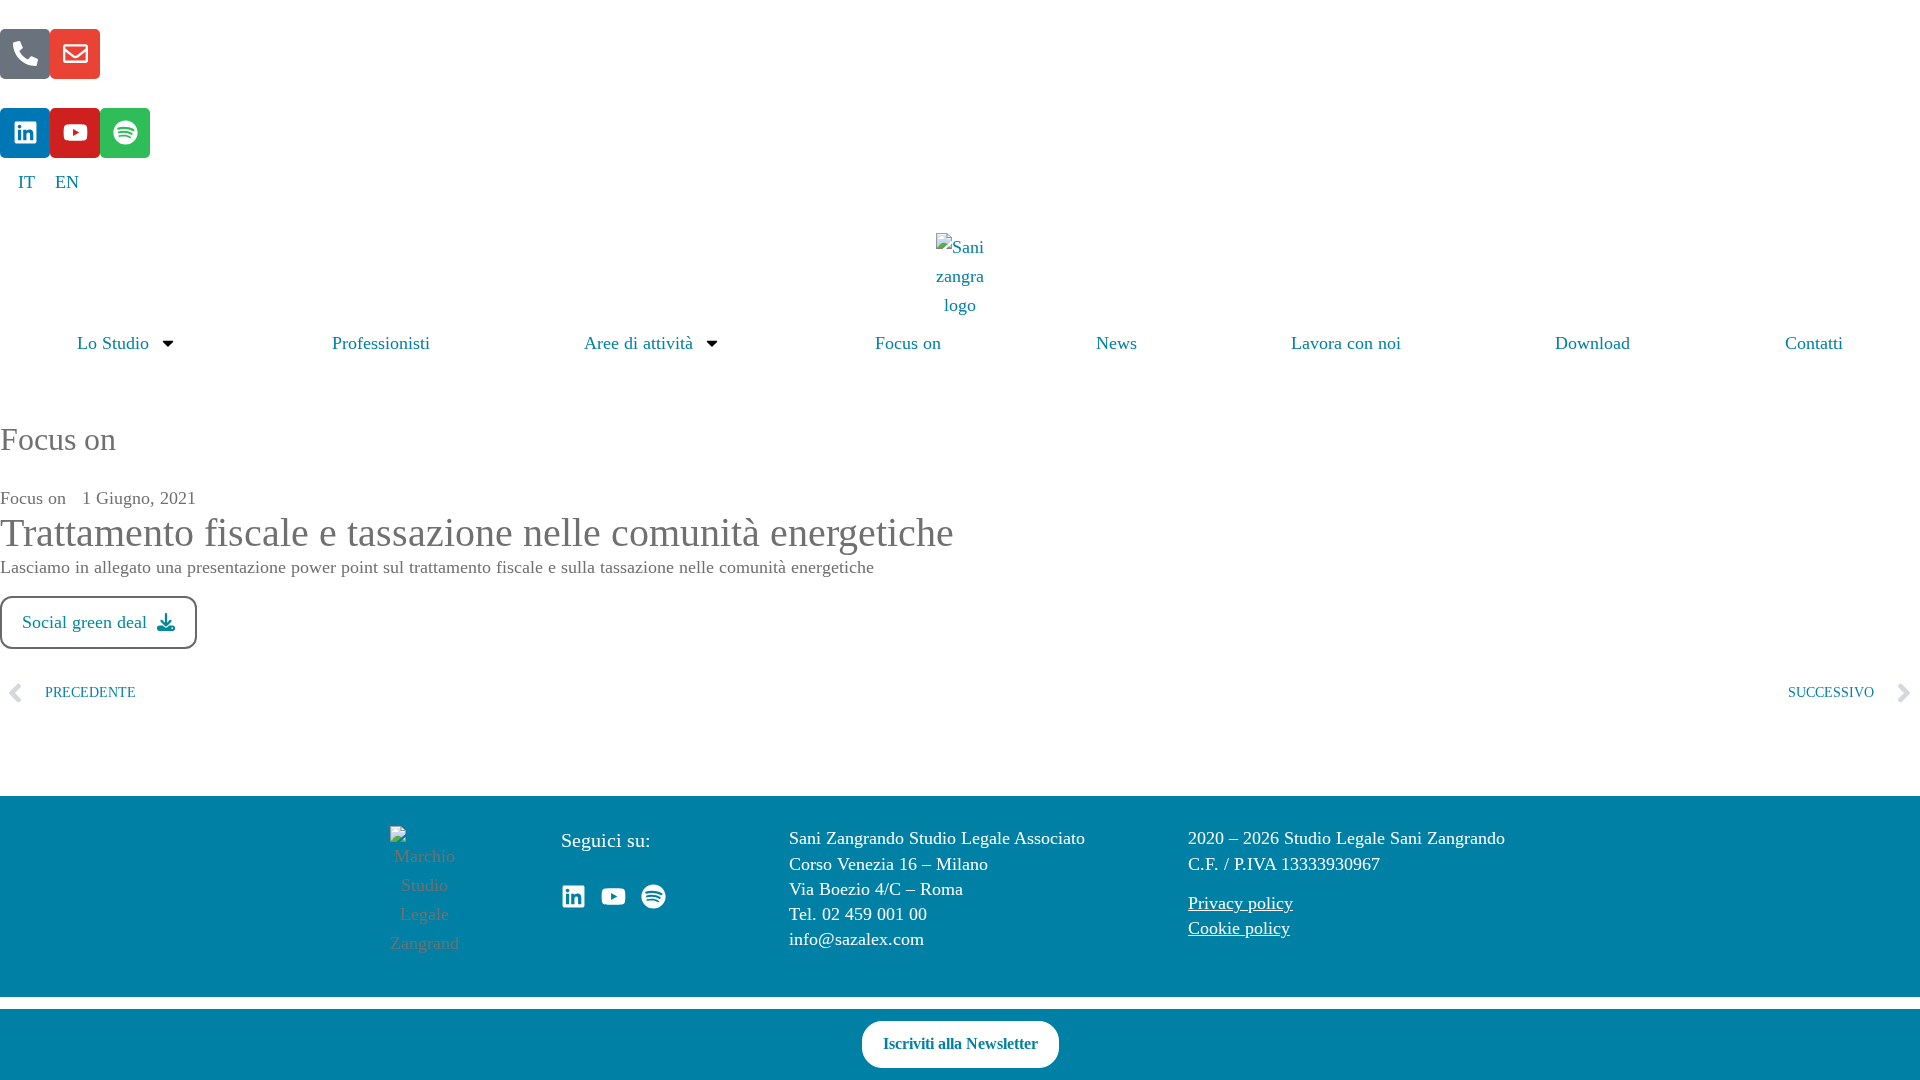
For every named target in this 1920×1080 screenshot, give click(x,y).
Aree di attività (638, 343)
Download (1592, 343)
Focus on (908, 343)
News (1116, 343)
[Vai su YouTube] (75, 133)
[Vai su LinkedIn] (25, 133)
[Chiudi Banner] (1900, 1045)
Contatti (1814, 343)
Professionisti (381, 343)
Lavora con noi (1346, 343)
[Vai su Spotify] (125, 133)
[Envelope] (75, 54)
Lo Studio (113, 343)
